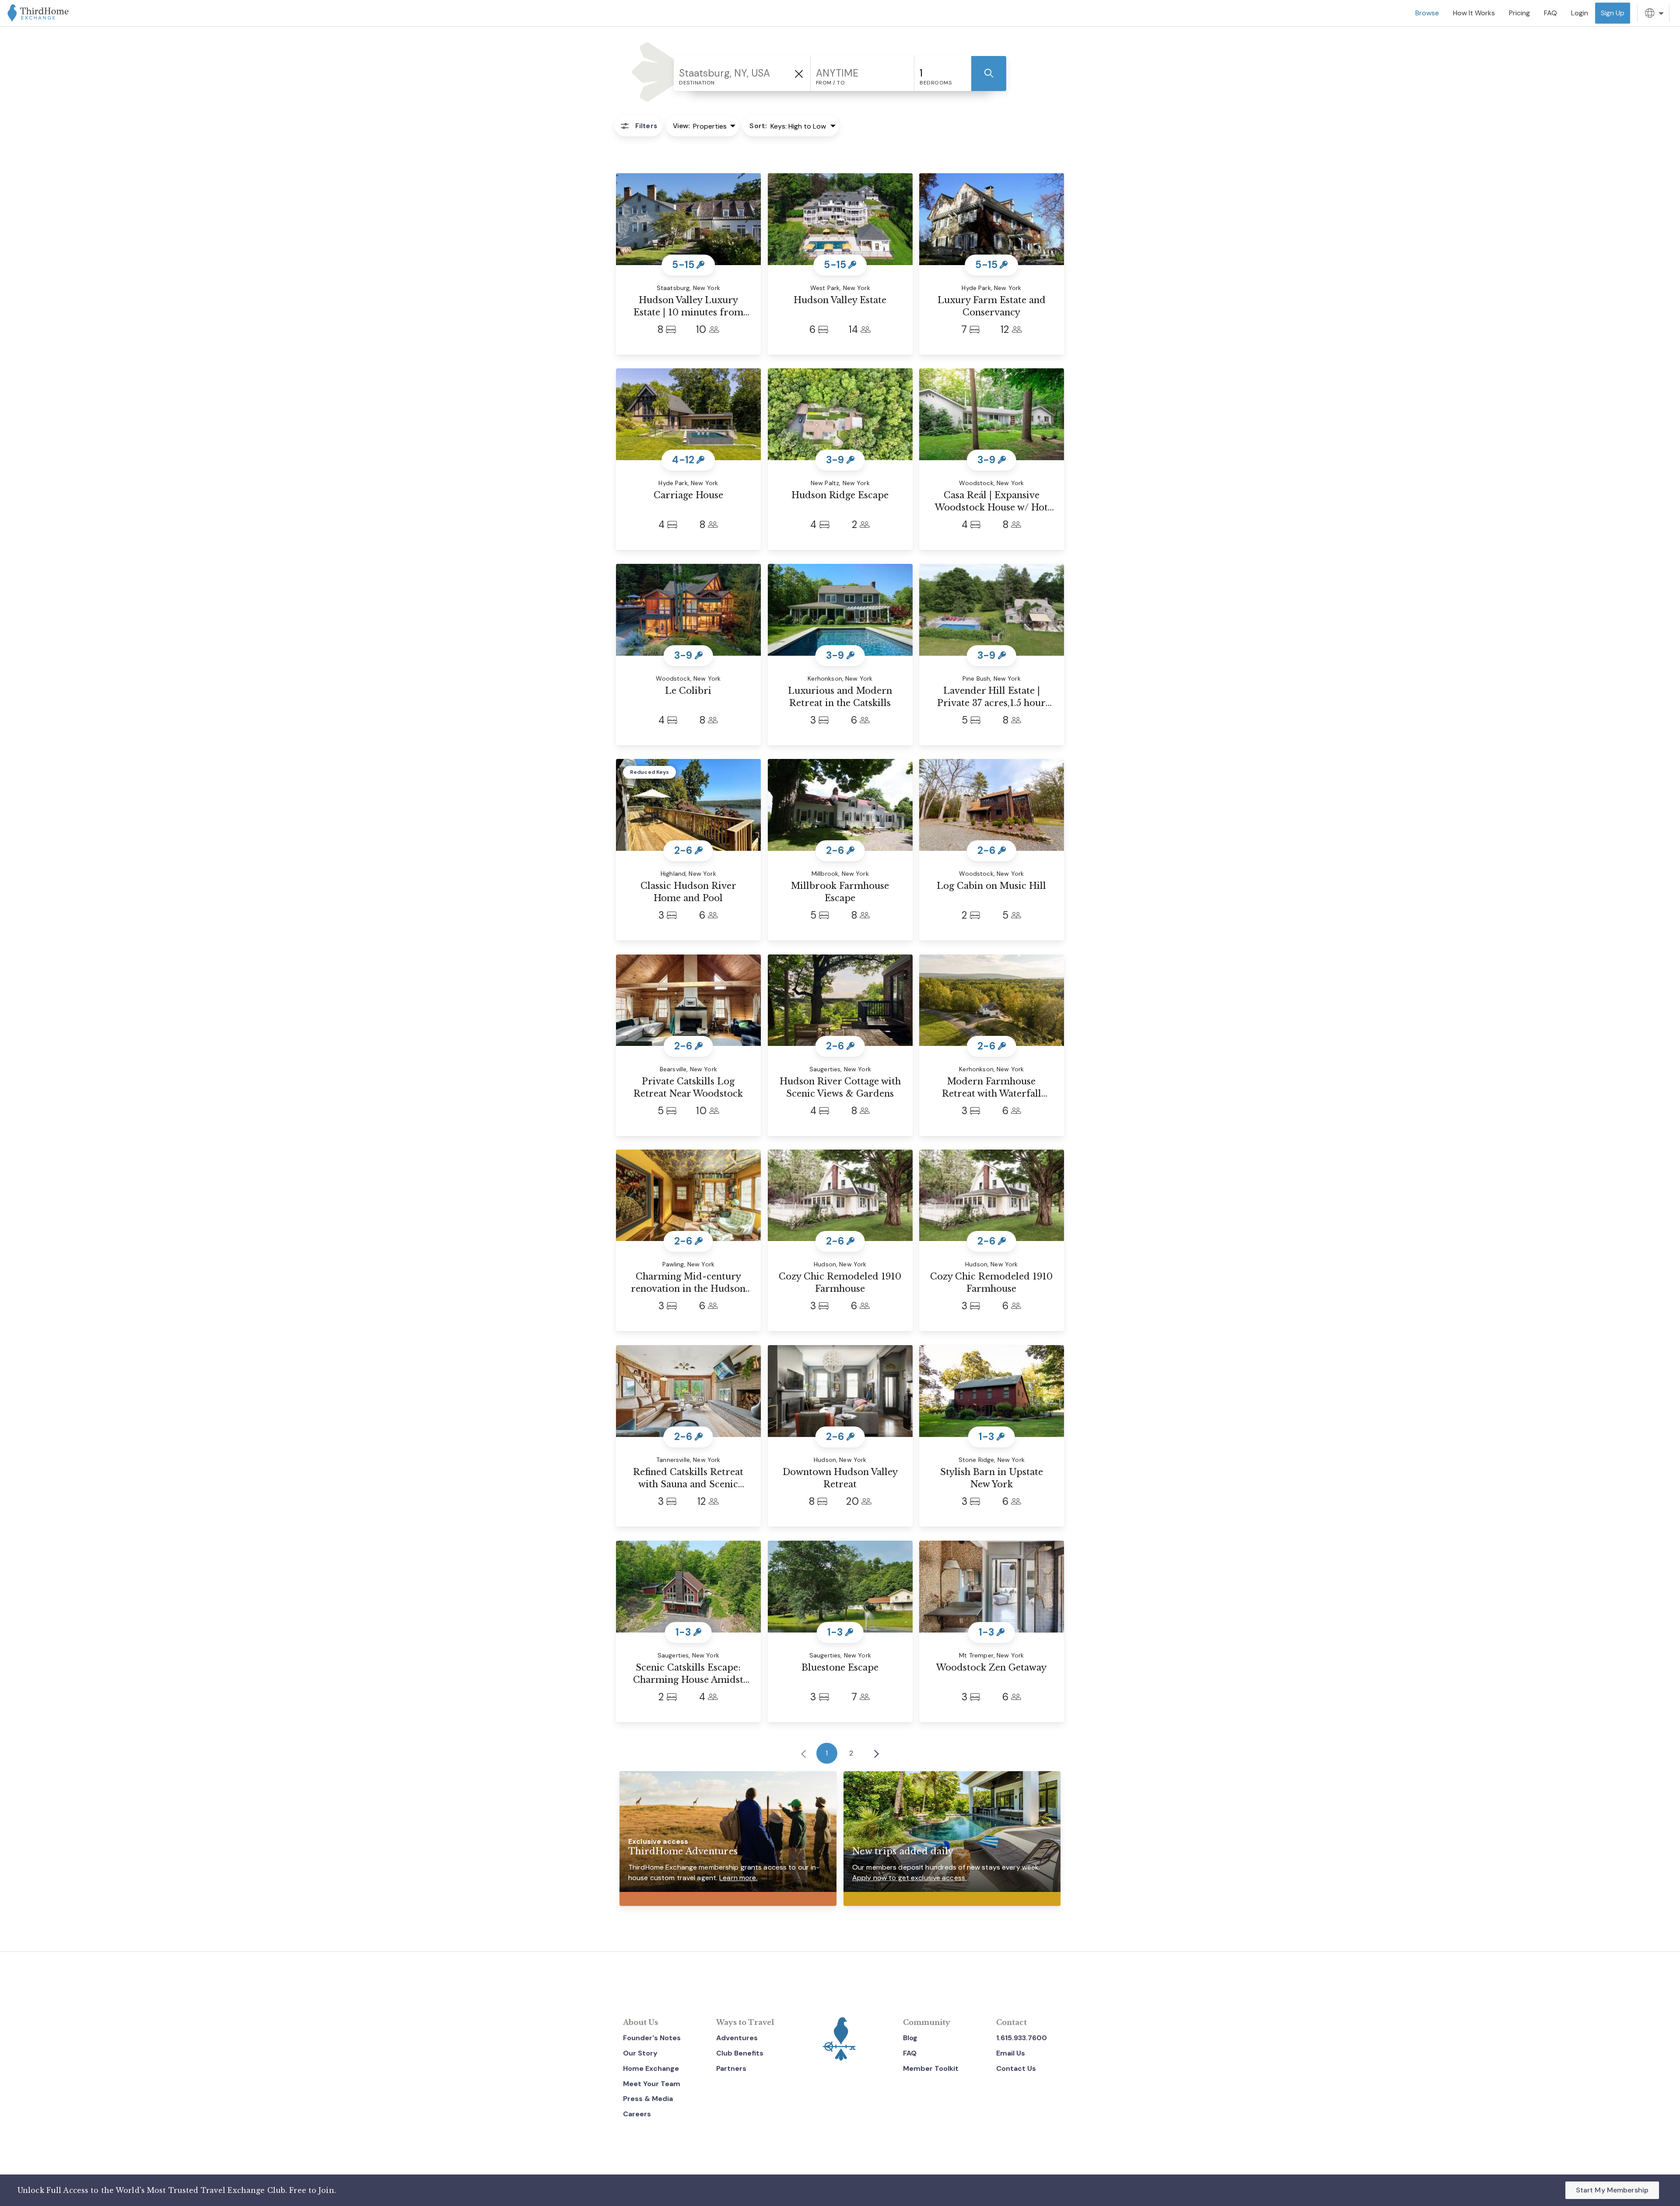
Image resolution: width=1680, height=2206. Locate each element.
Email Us (1011, 2053)
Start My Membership (1612, 2190)
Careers (637, 2114)
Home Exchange (651, 2068)
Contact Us (1016, 2068)
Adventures (737, 2038)
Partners (731, 2068)
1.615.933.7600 (1022, 2038)
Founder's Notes (652, 2038)
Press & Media (648, 2099)
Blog (910, 2038)
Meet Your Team (652, 2084)
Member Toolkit (931, 2068)
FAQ (910, 2053)
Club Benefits (740, 2053)
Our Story (640, 2053)
